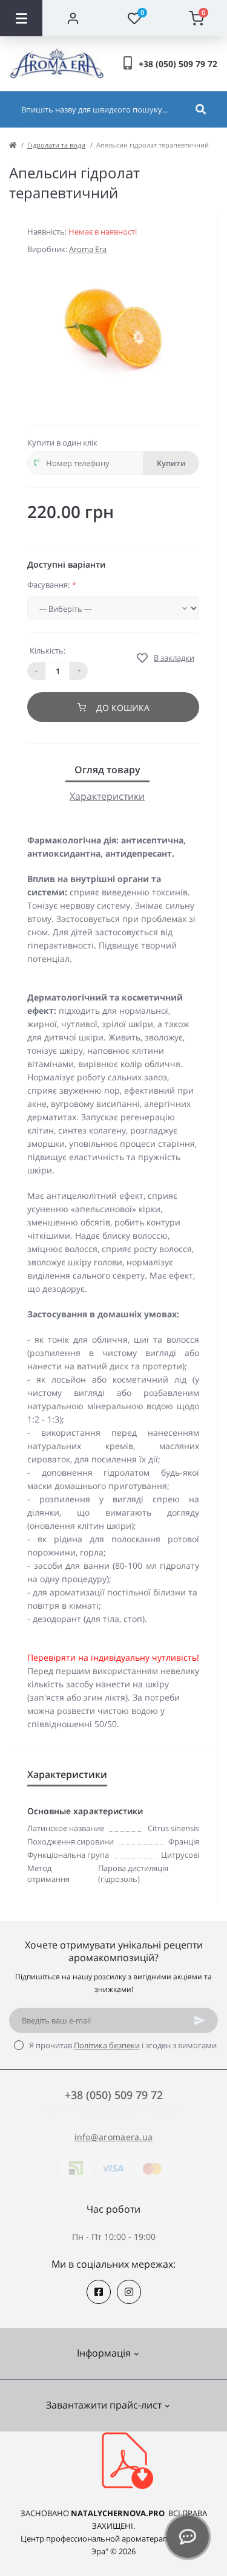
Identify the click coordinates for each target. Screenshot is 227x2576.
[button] (178, 64)
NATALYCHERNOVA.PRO (118, 2513)
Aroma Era (88, 249)
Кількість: (48, 650)
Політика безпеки (107, 2045)
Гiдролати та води (56, 145)
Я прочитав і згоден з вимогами (123, 2045)
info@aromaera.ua (114, 2137)
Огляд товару (107, 770)
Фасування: (52, 585)
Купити (171, 463)
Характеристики (107, 796)
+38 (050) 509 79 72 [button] (114, 2095)
